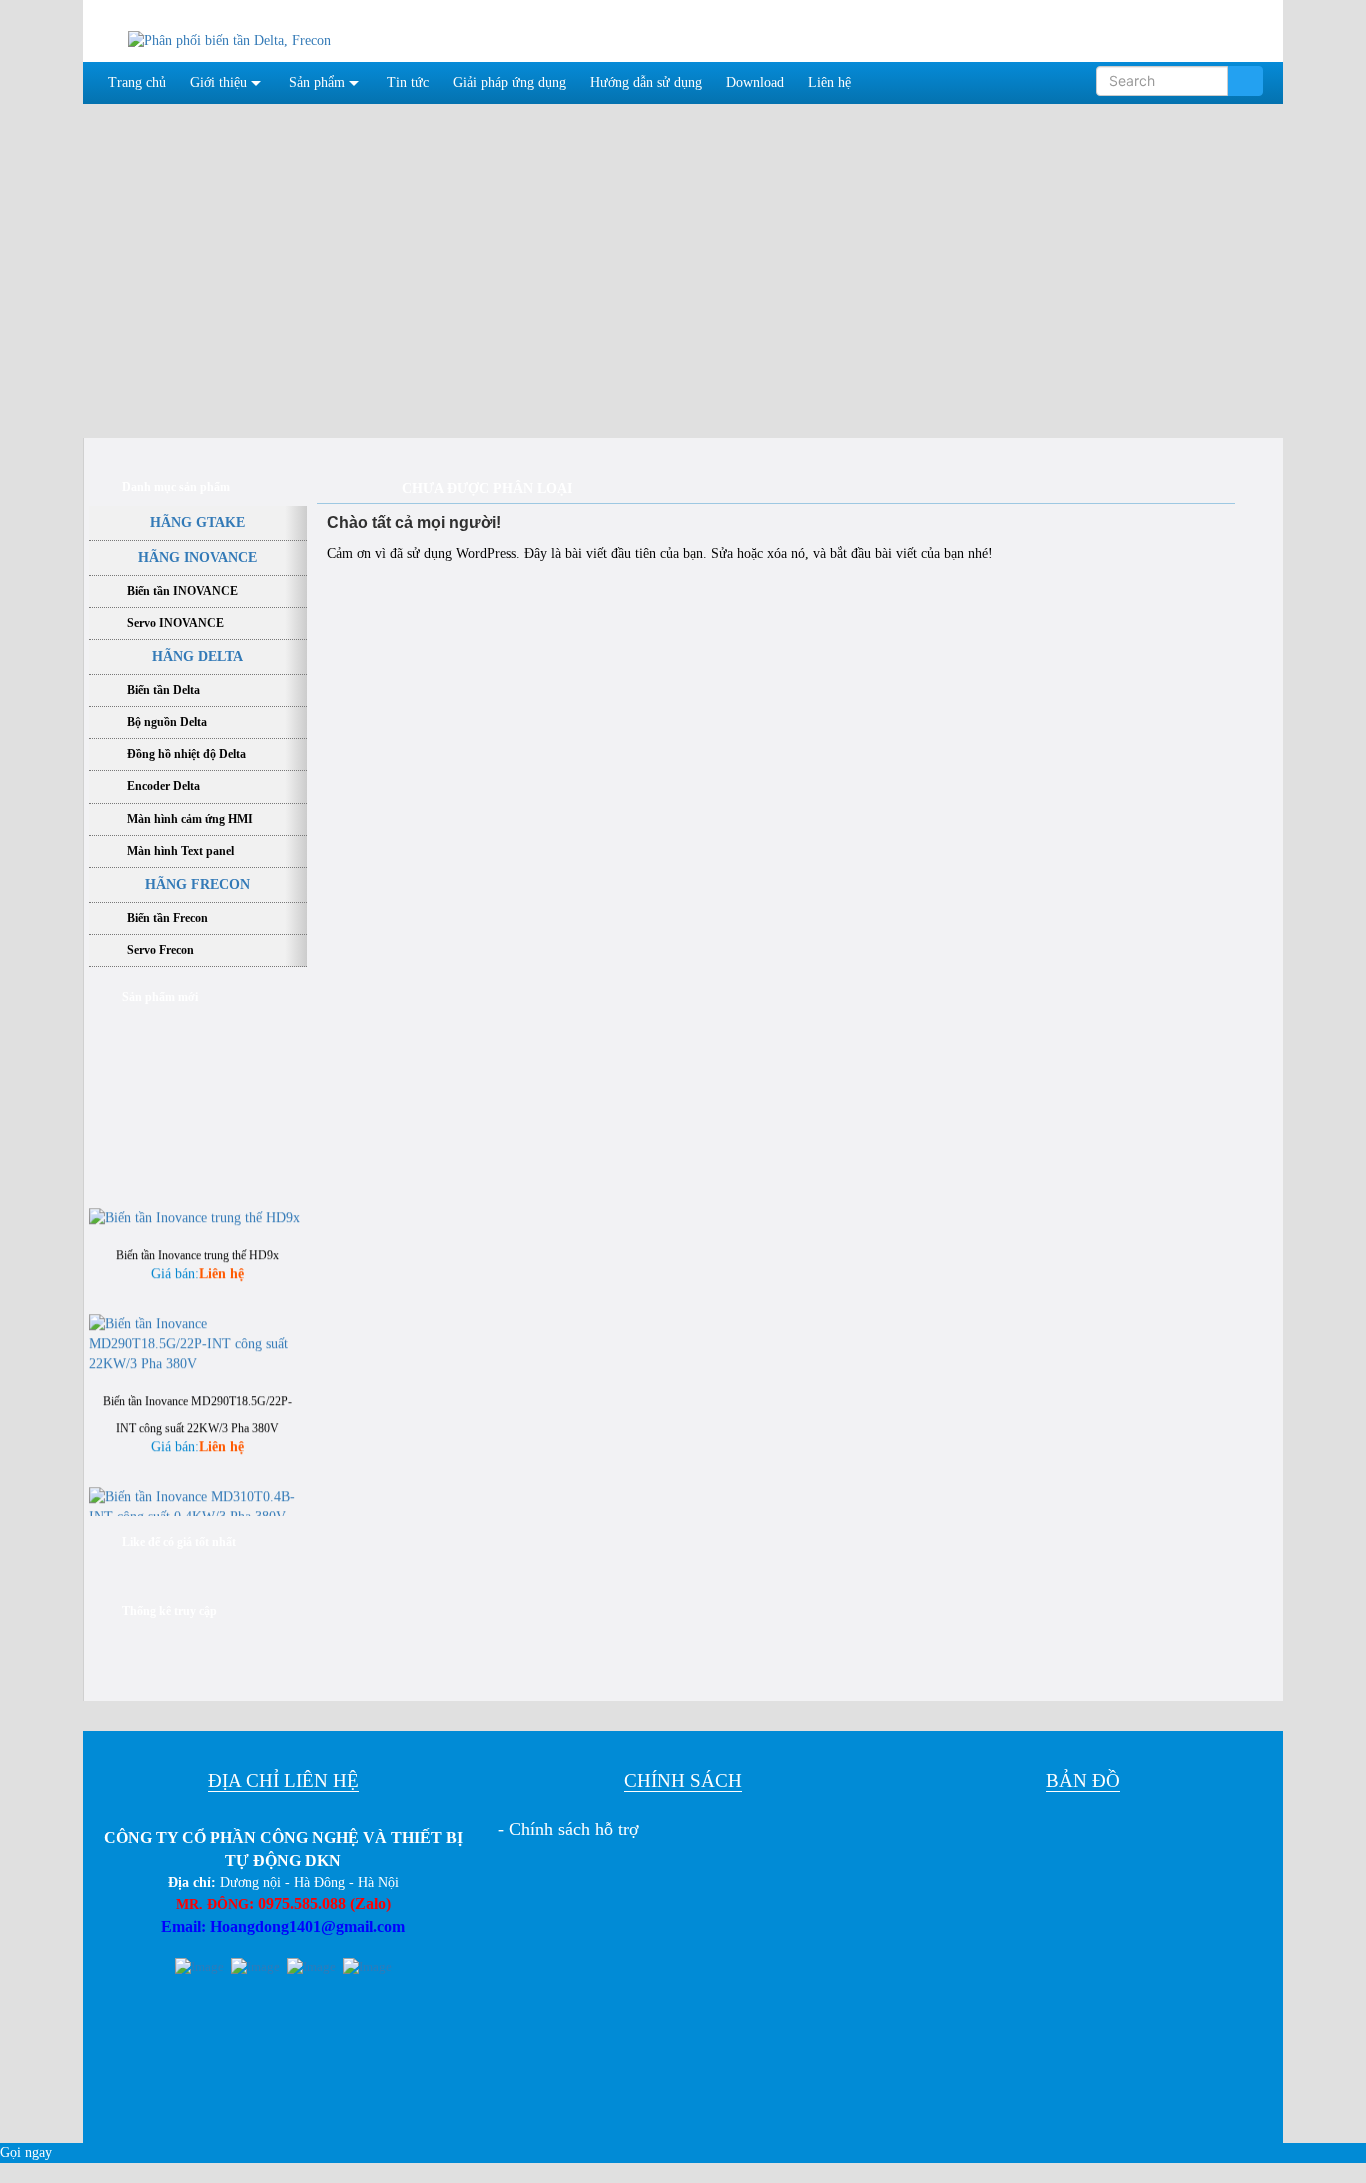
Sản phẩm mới (160, 997)
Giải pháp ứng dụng (509, 82)
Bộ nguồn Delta (167, 722)
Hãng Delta (197, 656)
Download (755, 82)
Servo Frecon (160, 950)
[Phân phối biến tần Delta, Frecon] (229, 39)
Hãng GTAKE (197, 522)
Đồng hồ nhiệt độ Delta (186, 754)
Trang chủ (137, 82)
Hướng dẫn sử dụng (646, 82)
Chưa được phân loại (487, 488)
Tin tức (408, 82)
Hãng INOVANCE (197, 557)
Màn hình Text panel (180, 851)
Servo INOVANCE (175, 623)
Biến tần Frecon (167, 918)
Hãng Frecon (197, 884)
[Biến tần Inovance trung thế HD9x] (194, 1203)
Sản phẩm (317, 82)
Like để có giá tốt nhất (179, 1542)
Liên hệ (829, 82)
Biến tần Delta (163, 690)
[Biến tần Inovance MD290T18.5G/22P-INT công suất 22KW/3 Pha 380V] (198, 1329)
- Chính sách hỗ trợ (568, 1829)
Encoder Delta (163, 786)
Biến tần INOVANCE (182, 591)
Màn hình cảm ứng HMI (190, 819)
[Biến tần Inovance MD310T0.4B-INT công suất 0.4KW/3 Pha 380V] (198, 1492)
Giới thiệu (218, 82)
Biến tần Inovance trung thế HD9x (197, 1242)
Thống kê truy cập (169, 1611)
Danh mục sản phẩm (176, 487)
